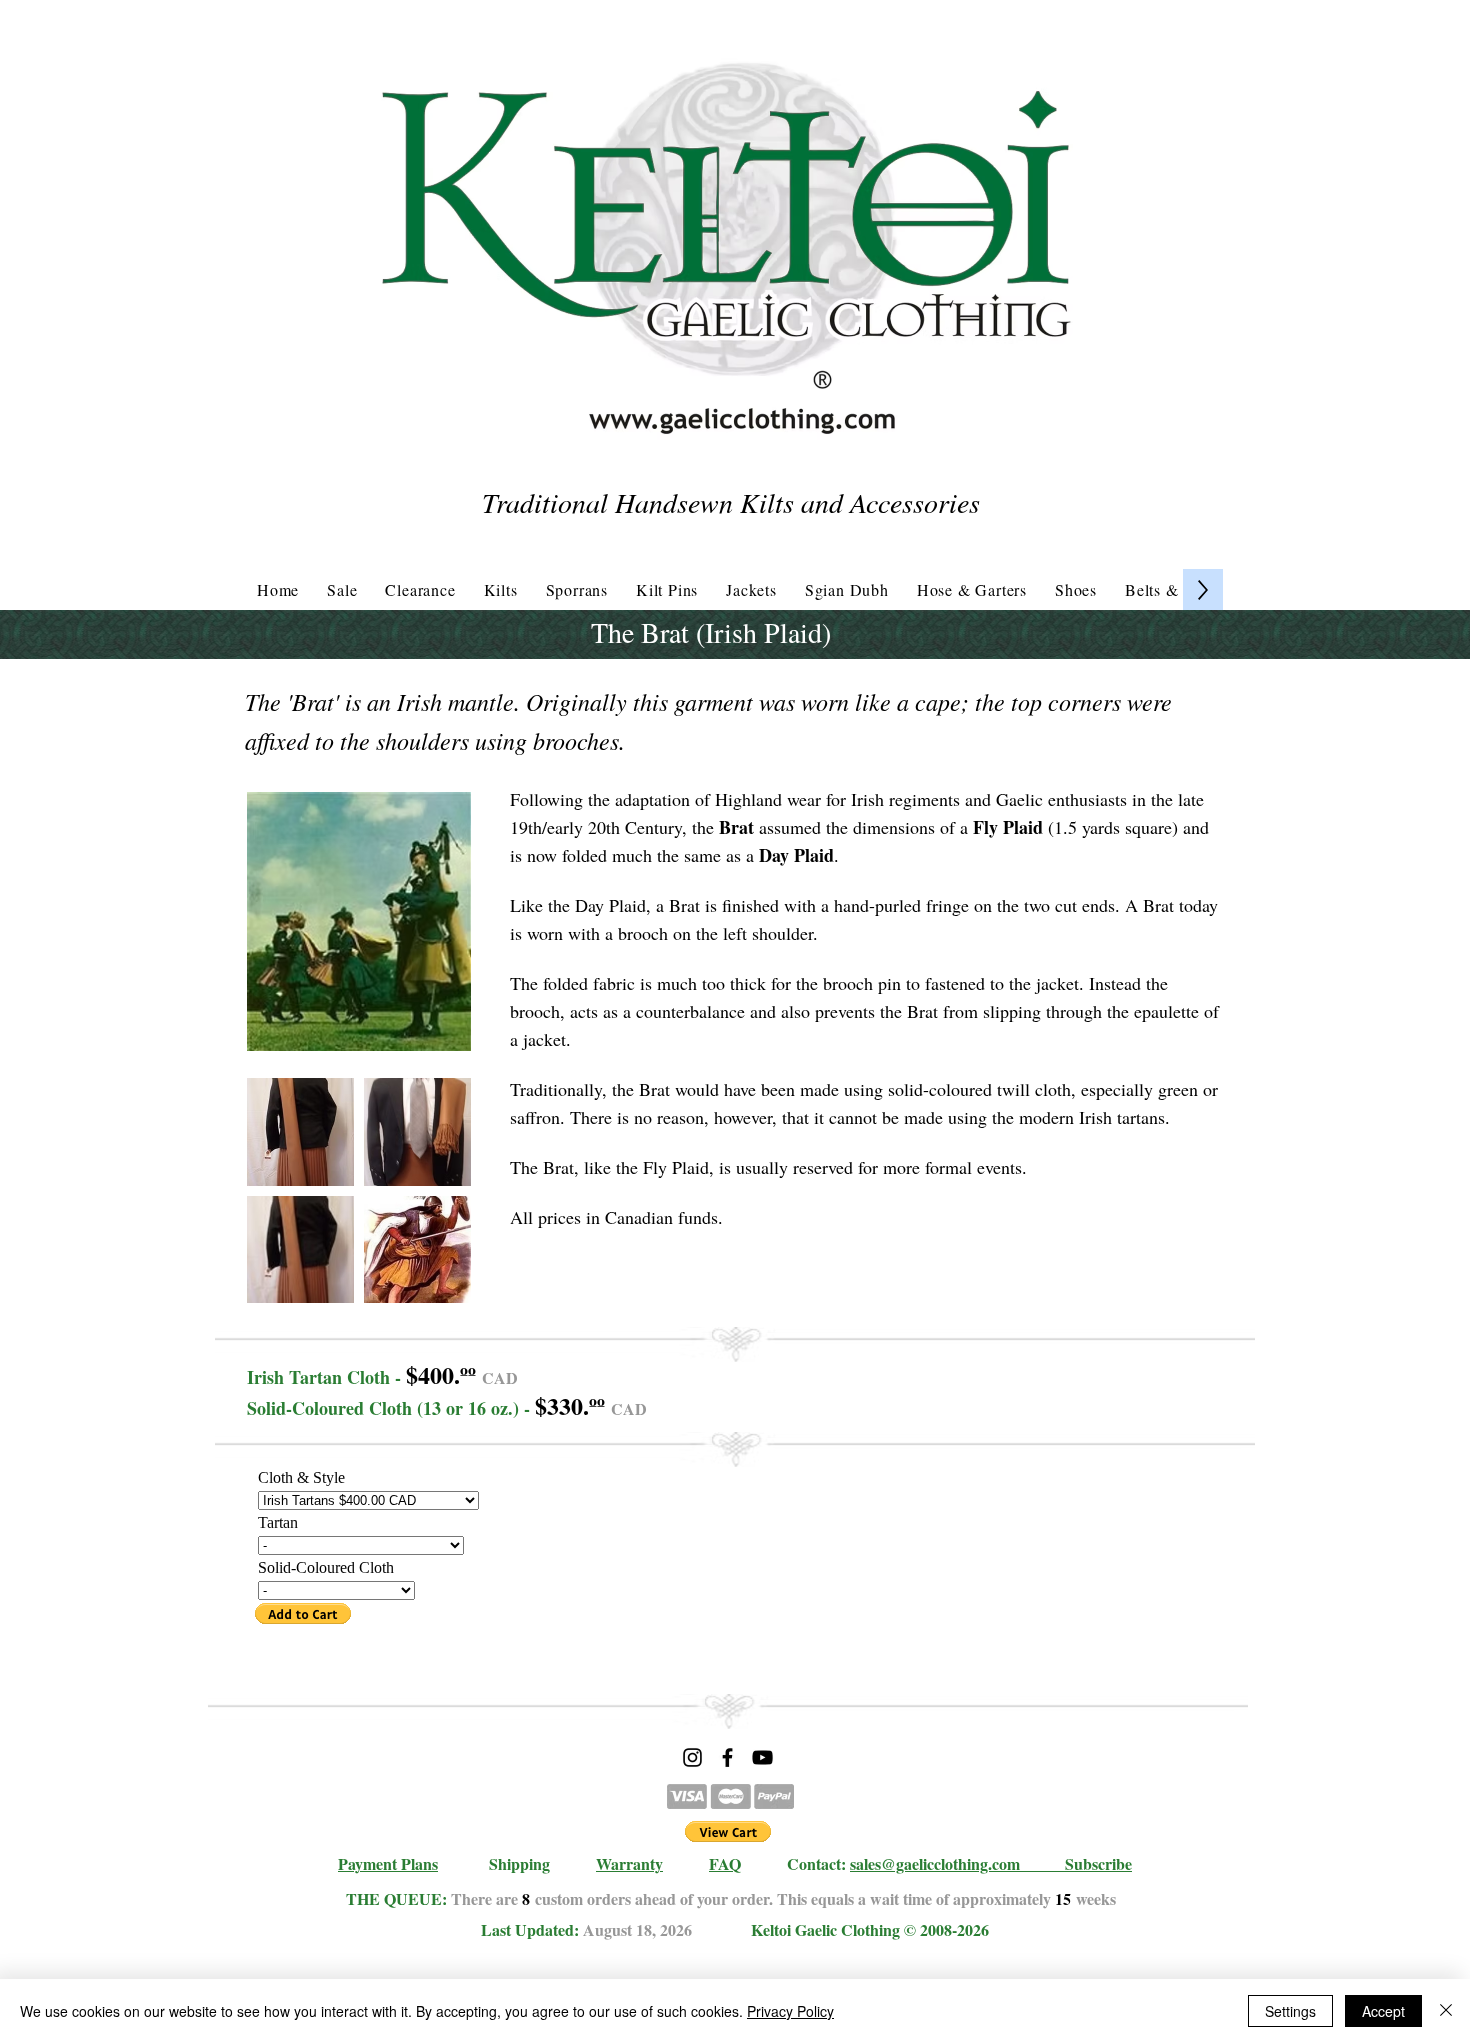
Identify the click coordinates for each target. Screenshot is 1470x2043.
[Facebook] (727, 1757)
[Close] (1446, 2011)
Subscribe (1098, 1863)
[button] (300, 1132)
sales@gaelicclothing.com (935, 1863)
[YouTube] (762, 1757)
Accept (1383, 2011)
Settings (1290, 2011)
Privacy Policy (790, 2011)
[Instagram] (692, 1757)
